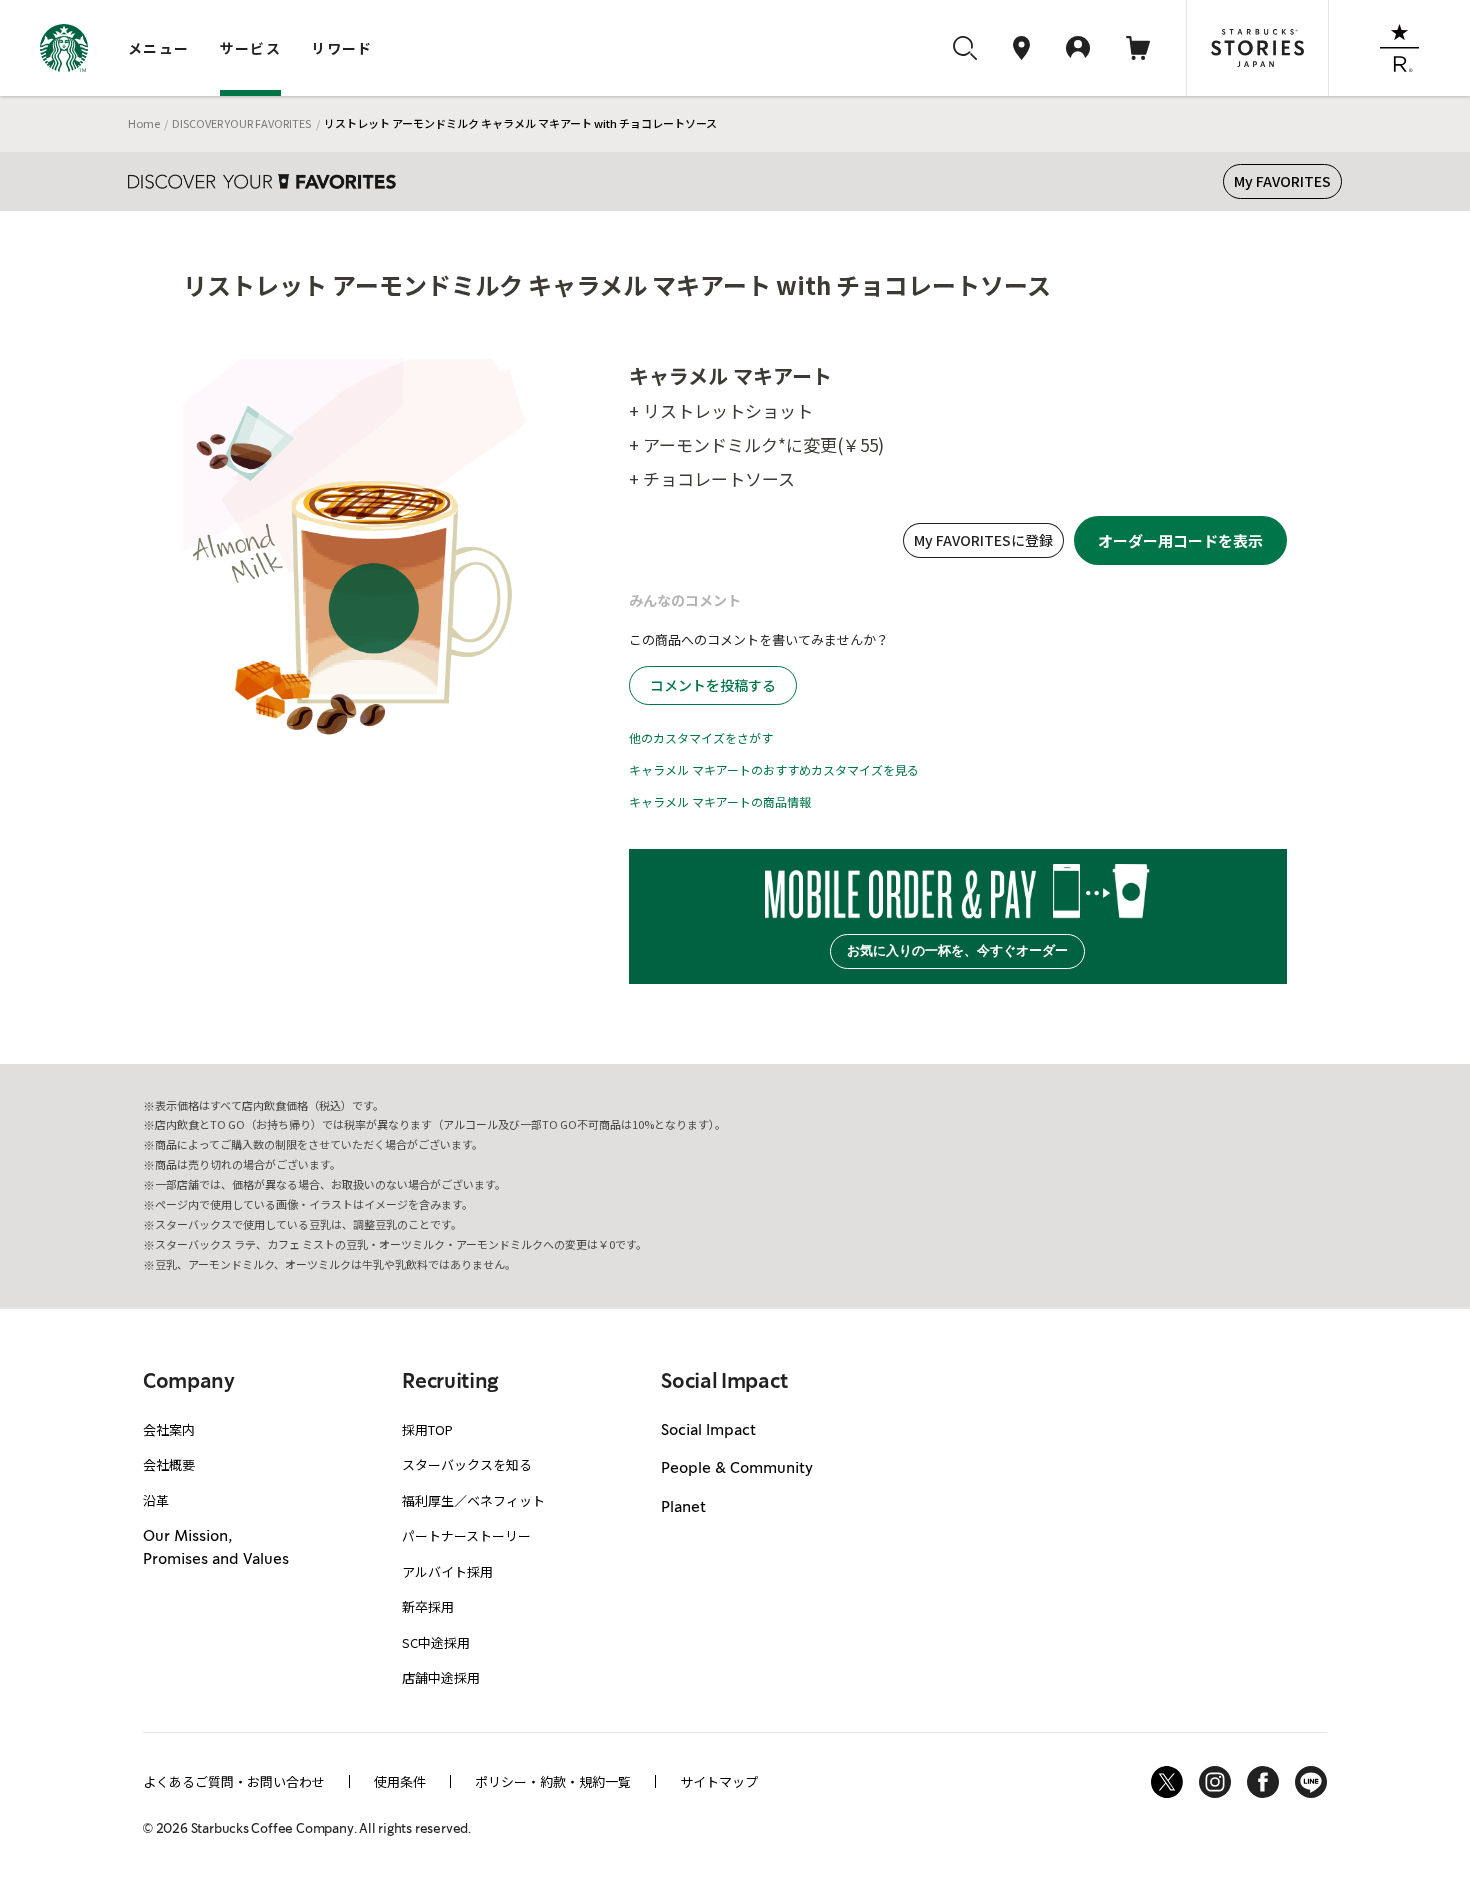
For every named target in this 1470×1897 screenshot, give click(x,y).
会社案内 (169, 1429)
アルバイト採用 (447, 1571)
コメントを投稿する (713, 685)
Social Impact (708, 1431)
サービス (251, 48)
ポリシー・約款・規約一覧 (553, 1781)
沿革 (156, 1500)
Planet (683, 1508)
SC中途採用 (436, 1642)
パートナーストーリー (466, 1535)
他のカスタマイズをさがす (701, 737)
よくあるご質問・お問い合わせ (234, 1781)
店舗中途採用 (441, 1677)
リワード (342, 48)
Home (144, 123)
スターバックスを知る (467, 1464)
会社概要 (169, 1464)
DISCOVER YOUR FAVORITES (241, 123)
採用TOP (427, 1429)
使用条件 (400, 1781)
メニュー (159, 48)
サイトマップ (719, 1781)
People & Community (737, 1469)
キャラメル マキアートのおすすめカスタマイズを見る (774, 769)
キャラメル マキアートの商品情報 (720, 801)
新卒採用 (428, 1606)
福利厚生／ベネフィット (473, 1500)
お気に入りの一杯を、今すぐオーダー (957, 950)
